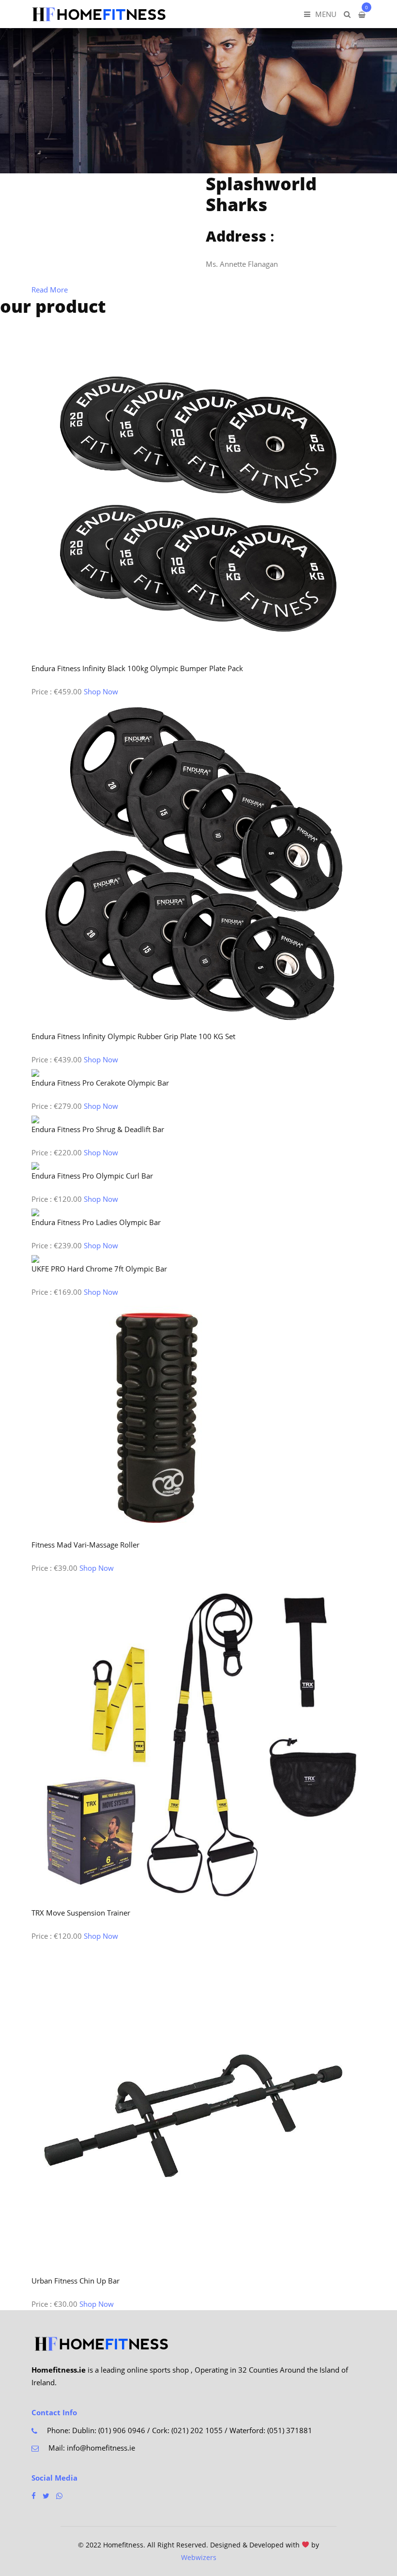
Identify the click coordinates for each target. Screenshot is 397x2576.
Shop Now (101, 691)
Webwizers (199, 2557)
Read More (50, 290)
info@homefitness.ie (101, 2448)
